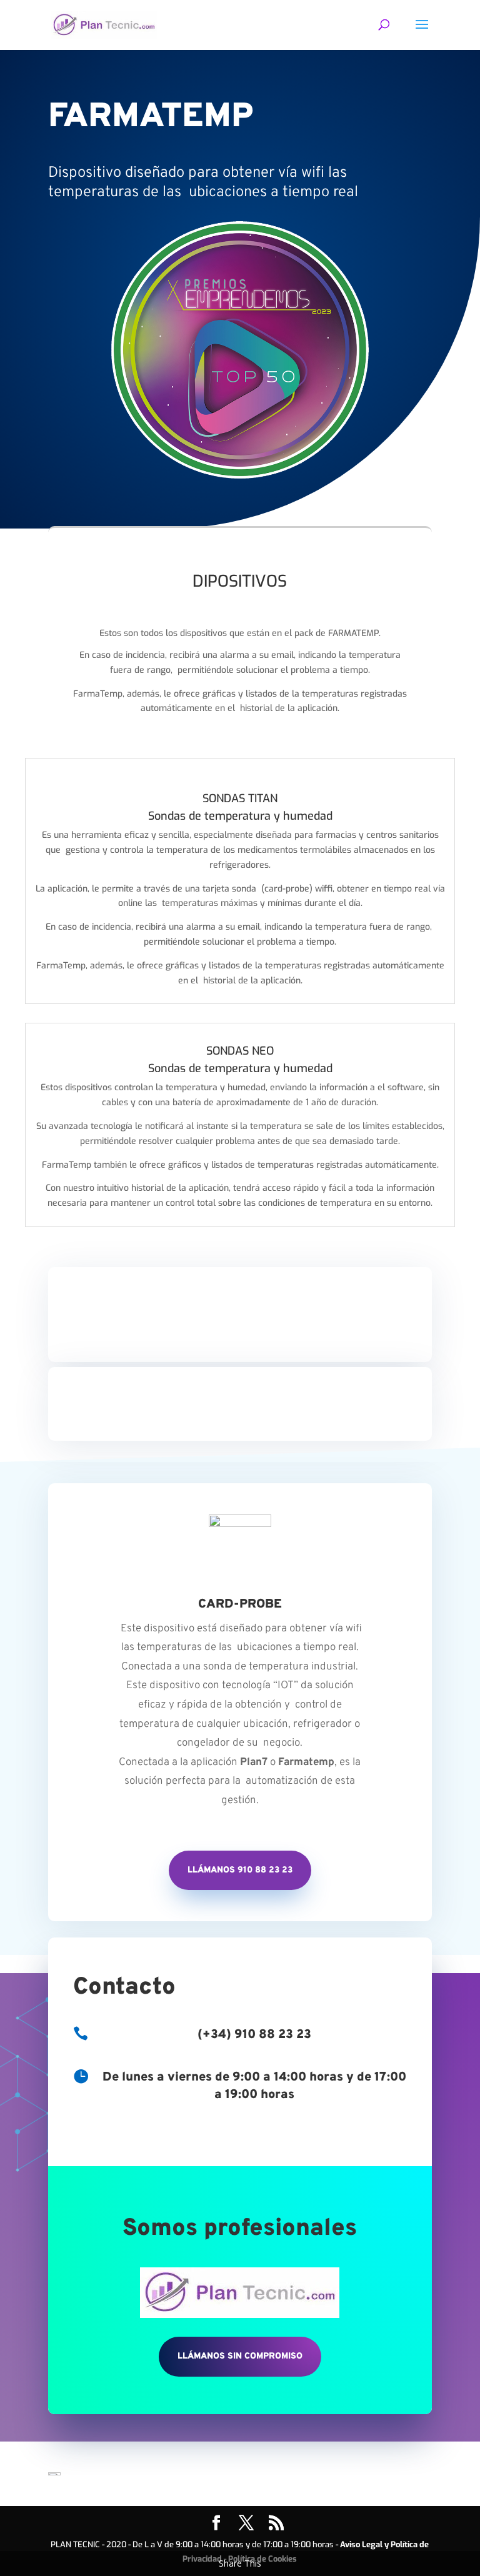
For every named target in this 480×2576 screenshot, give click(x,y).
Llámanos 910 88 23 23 (240, 1870)
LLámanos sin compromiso (240, 2356)
